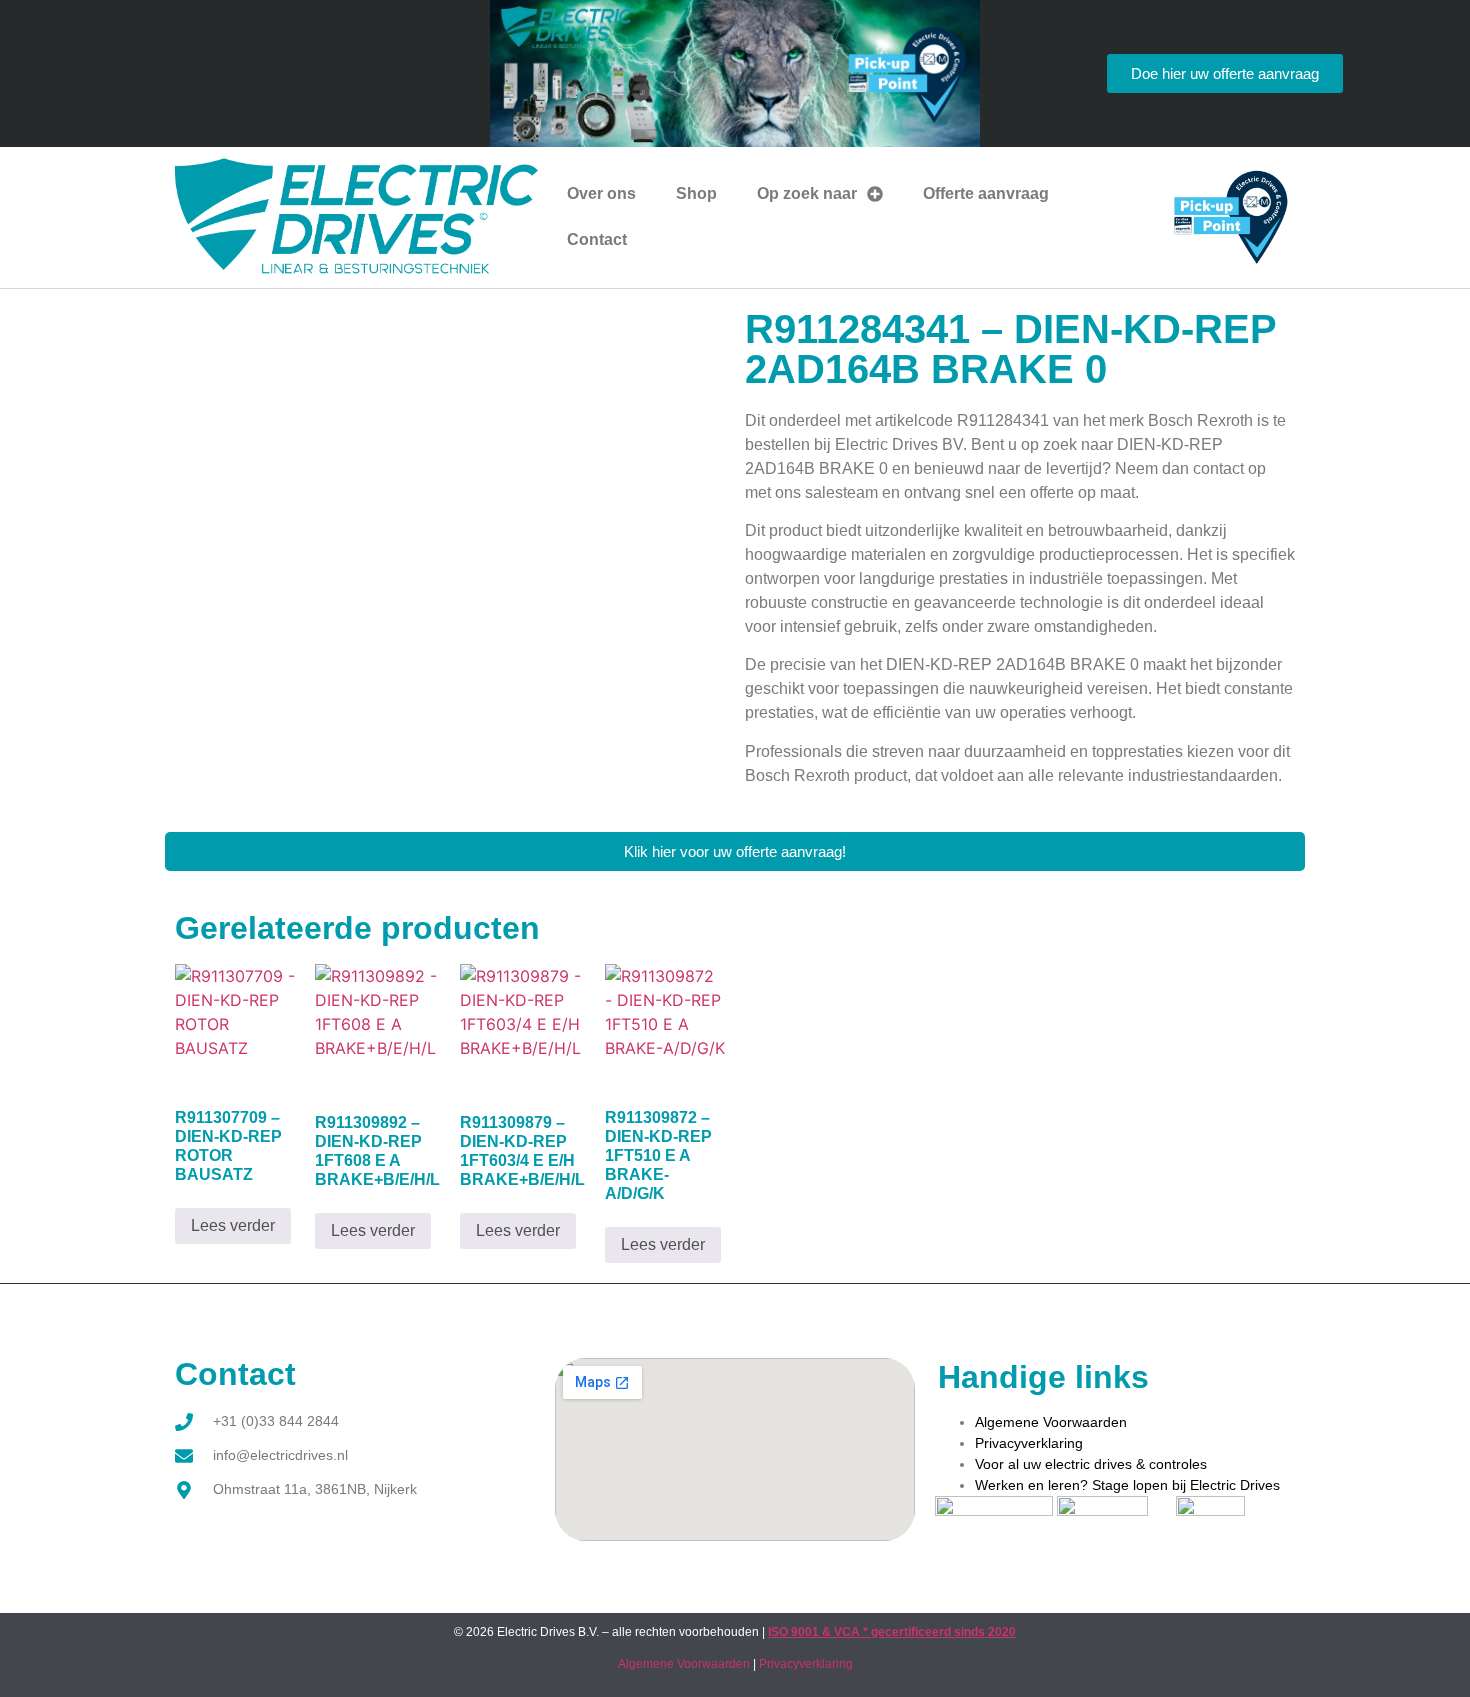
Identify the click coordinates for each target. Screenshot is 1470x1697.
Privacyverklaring (1029, 1443)
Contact (597, 239)
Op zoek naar (807, 193)
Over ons (601, 193)
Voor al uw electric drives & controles (1091, 1464)
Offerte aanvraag (986, 193)
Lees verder (233, 1225)
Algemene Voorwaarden (1051, 1422)
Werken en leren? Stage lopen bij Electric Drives (1127, 1485)
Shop (696, 193)
